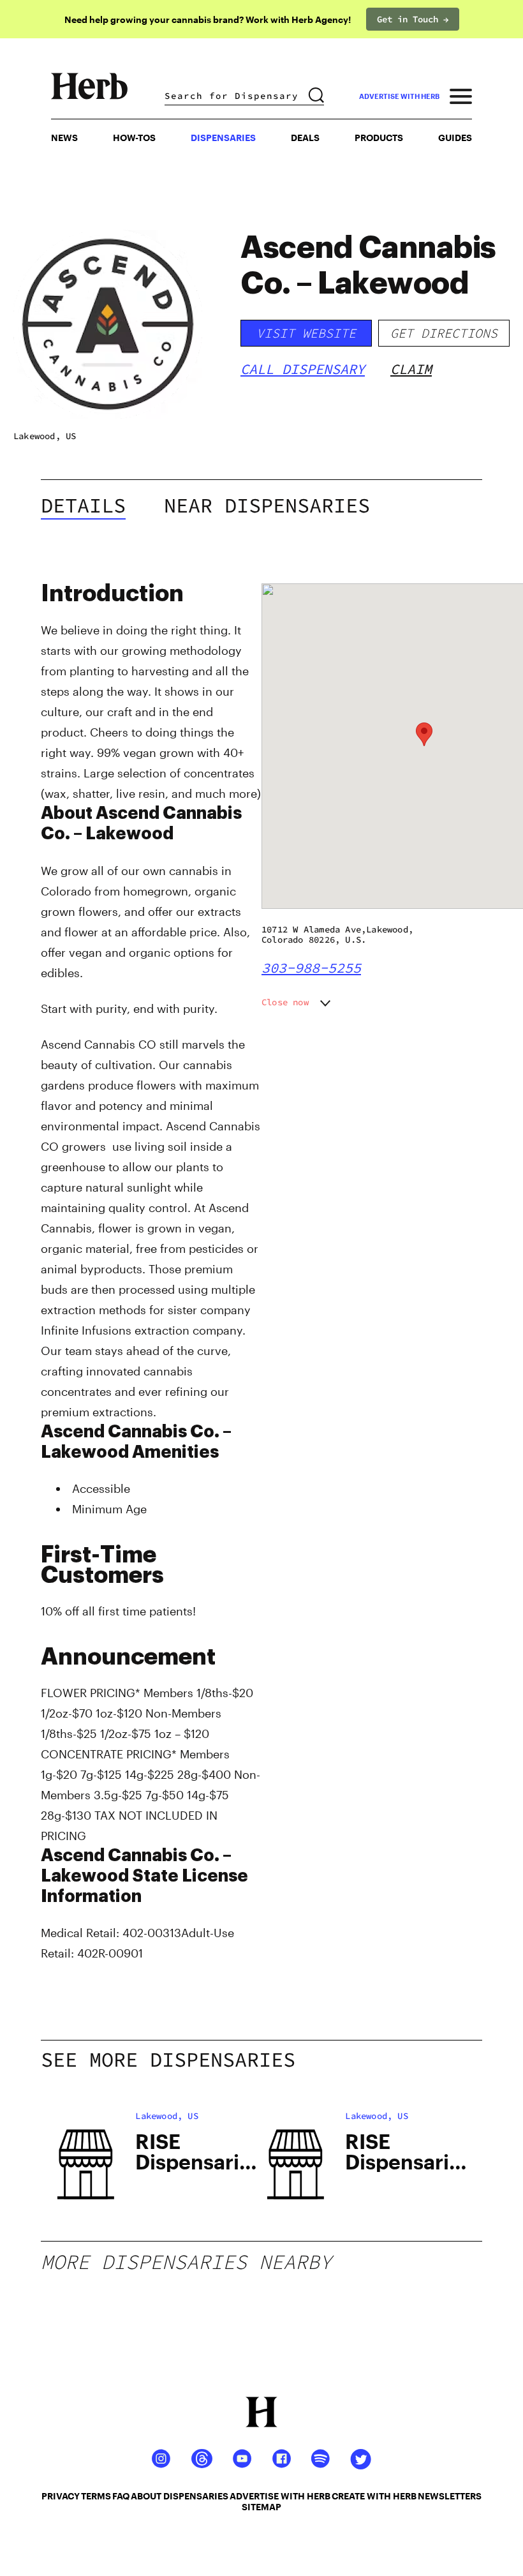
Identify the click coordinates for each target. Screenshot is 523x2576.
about (146, 2496)
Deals (305, 138)
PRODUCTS (379, 138)
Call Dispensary (303, 369)
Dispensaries (223, 138)
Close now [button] (285, 1002)
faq (121, 2496)
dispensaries (196, 2496)
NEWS (64, 138)
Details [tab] (83, 505)
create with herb (374, 2496)
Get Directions (444, 333)
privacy (61, 2496)
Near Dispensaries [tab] (267, 505)
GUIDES (455, 138)
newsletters (450, 2496)
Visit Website (306, 333)
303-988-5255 (311, 968)
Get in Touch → (413, 19)
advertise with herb (399, 96)
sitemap (261, 2507)
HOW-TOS (134, 138)
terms (96, 2496)
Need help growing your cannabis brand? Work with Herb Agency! (208, 19)
